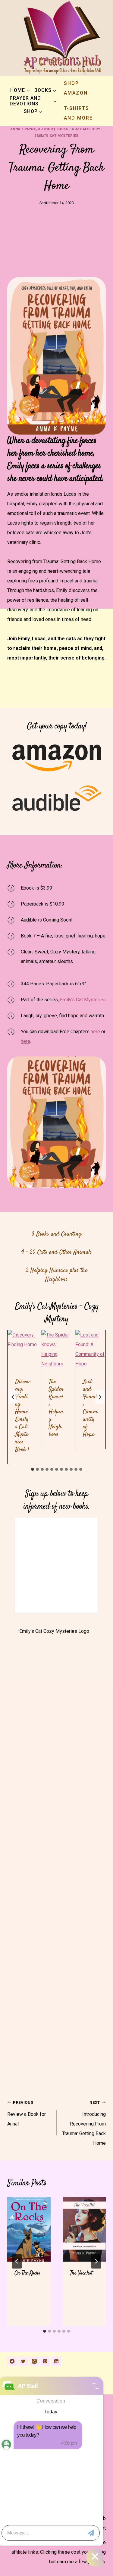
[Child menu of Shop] (33, 111)
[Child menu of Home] (20, 90)
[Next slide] (100, 1397)
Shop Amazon (76, 88)
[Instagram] (34, 2361)
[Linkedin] (56, 2361)
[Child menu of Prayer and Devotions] (33, 101)
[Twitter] (23, 2361)
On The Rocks (27, 2273)
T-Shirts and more (78, 113)
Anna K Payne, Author (32, 129)
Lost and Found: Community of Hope (90, 1408)
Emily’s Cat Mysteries (83, 1000)
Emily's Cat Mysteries (56, 136)
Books (63, 129)
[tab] (33, 1469)
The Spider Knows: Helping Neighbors (56, 1408)
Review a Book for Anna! (27, 2113)
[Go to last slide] (13, 1397)
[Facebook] (12, 2361)
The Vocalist (81, 2273)
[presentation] (23, 1350)
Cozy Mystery (86, 129)
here (96, 1032)
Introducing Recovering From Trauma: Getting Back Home (84, 2123)
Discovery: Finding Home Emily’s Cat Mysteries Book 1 (23, 1416)
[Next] (96, 2261)
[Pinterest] (45, 2361)
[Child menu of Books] (45, 90)
